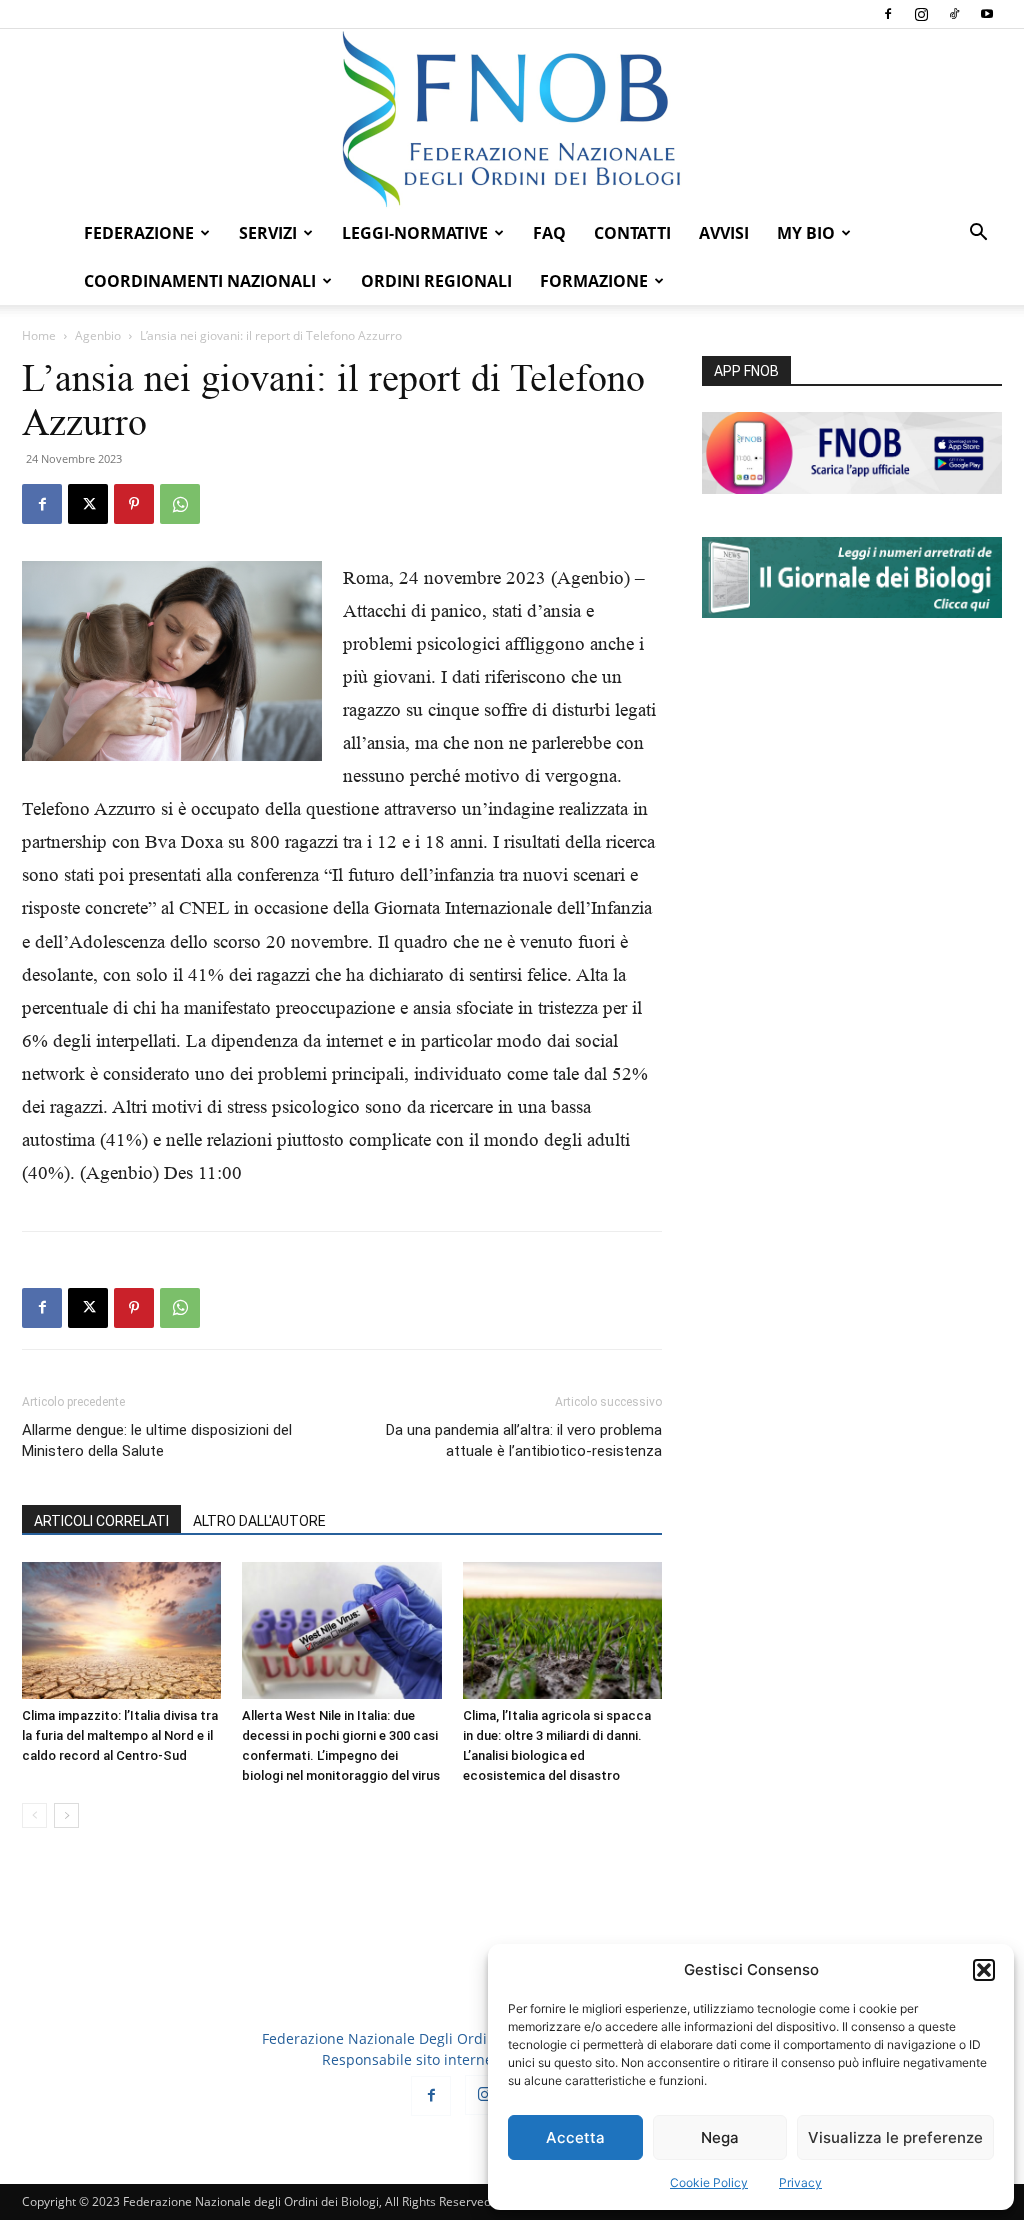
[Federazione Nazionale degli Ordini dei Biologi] (512, 119)
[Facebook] (888, 14)
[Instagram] (921, 14)
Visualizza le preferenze (895, 2137)
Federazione (139, 233)
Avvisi (724, 233)
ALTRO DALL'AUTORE (259, 1521)
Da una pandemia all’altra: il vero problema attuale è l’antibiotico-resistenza (524, 1440)
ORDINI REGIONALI (436, 281)
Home (39, 335)
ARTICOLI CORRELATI (101, 1521)
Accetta (575, 2137)
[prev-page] (34, 1815)
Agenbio (98, 335)
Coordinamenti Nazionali (200, 281)
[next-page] (66, 1815)
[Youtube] (987, 14)
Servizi (268, 233)
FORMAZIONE (594, 281)
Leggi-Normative (415, 233)
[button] (984, 1970)
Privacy (800, 2182)
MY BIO (806, 233)
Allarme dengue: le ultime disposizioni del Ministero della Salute (157, 1440)
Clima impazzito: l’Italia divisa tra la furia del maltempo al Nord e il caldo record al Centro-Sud (120, 1735)
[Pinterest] (134, 504)
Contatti (632, 233)
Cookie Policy (709, 2182)
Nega (720, 2137)
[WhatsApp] (180, 504)
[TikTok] (954, 14)
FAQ (549, 233)
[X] (88, 504)
